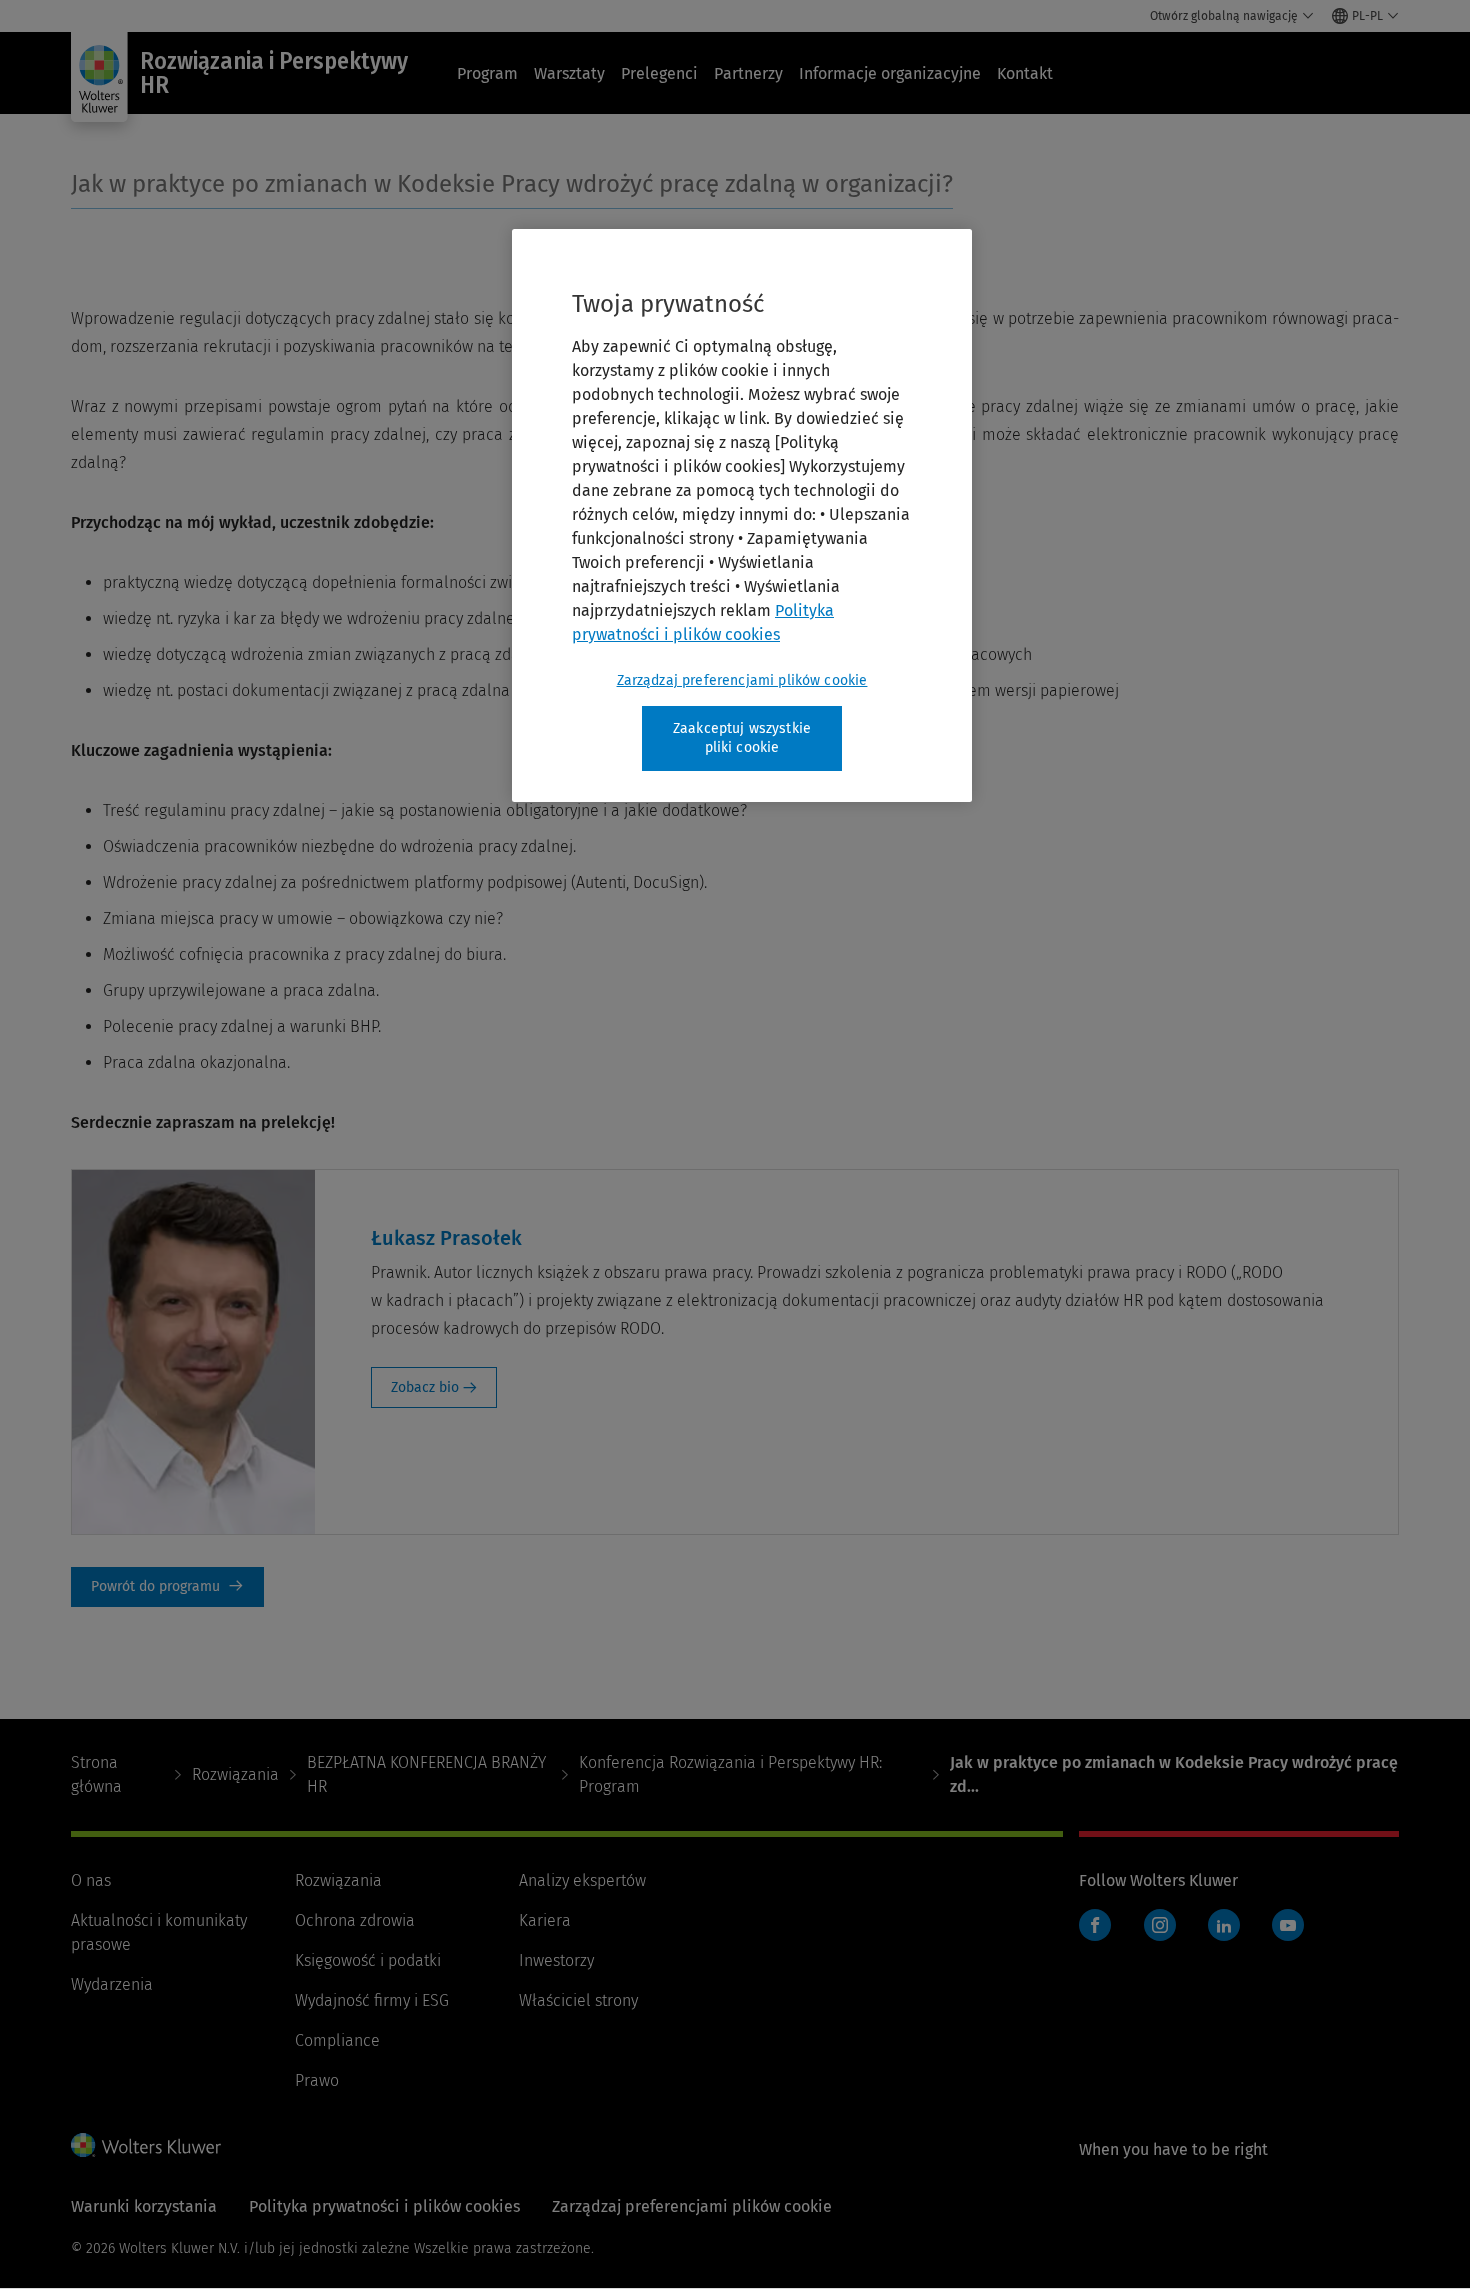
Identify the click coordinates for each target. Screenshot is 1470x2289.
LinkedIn (1224, 1925)
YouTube (1288, 1925)
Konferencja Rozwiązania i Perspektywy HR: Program (730, 1774)
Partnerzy (748, 73)
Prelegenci (659, 73)
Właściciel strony (578, 2000)
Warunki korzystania (144, 2206)
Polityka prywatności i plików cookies (384, 2206)
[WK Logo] (146, 2145)
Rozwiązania (235, 1774)
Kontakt (1025, 73)
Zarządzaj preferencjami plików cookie (742, 680)
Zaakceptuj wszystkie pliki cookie (742, 738)
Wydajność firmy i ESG (372, 2000)
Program (487, 73)
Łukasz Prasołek (446, 1238)
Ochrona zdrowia (355, 1920)
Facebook (1095, 1925)
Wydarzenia (112, 1984)
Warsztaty (569, 73)
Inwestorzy (556, 1960)
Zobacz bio (425, 1387)
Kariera (545, 1920)
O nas (91, 1880)
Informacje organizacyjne (890, 73)
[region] (742, 515)
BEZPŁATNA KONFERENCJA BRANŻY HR (426, 1774)
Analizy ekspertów (582, 1880)
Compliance (337, 2040)
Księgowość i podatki (368, 1960)
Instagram (1160, 1925)
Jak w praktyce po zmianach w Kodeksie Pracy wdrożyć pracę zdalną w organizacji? (512, 184)
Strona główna (96, 1774)
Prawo (317, 2080)
